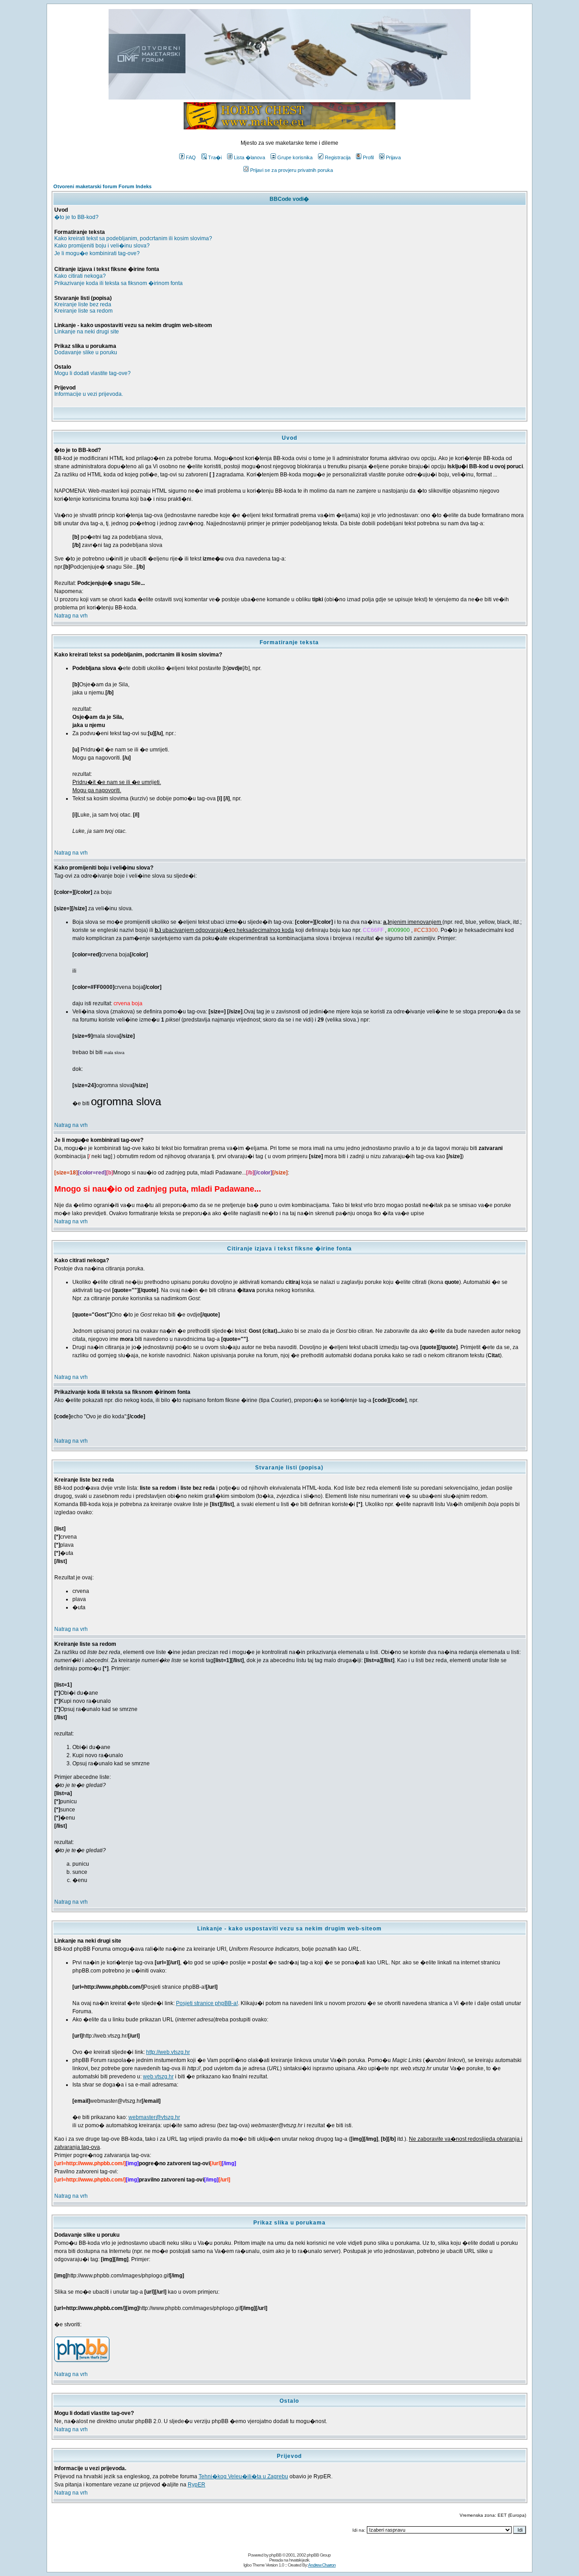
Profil (368, 157)
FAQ (191, 157)
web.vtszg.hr (158, 2077)
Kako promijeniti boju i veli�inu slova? (102, 246)
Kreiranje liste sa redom (83, 311)
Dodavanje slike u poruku (86, 352)
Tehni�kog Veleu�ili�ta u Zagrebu (243, 2476)
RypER (197, 2485)
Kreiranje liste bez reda (83, 304)
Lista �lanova (249, 157)
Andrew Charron (322, 2565)
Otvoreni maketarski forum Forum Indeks (102, 186)
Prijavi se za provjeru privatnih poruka (292, 170)
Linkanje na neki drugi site (87, 332)
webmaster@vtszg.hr (154, 2117)
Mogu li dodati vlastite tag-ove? (93, 373)
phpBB (275, 2555)
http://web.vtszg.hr (168, 2052)
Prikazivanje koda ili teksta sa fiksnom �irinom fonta (119, 283)
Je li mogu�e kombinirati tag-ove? (97, 253)
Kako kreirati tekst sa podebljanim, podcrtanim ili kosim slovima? (133, 238)
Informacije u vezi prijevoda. (89, 394)
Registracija (338, 157)
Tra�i (215, 157)
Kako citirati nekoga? (80, 276)
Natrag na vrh (71, 616)
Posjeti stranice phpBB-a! (207, 2003)
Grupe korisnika (295, 157)
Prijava (393, 157)
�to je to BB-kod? (76, 217)
